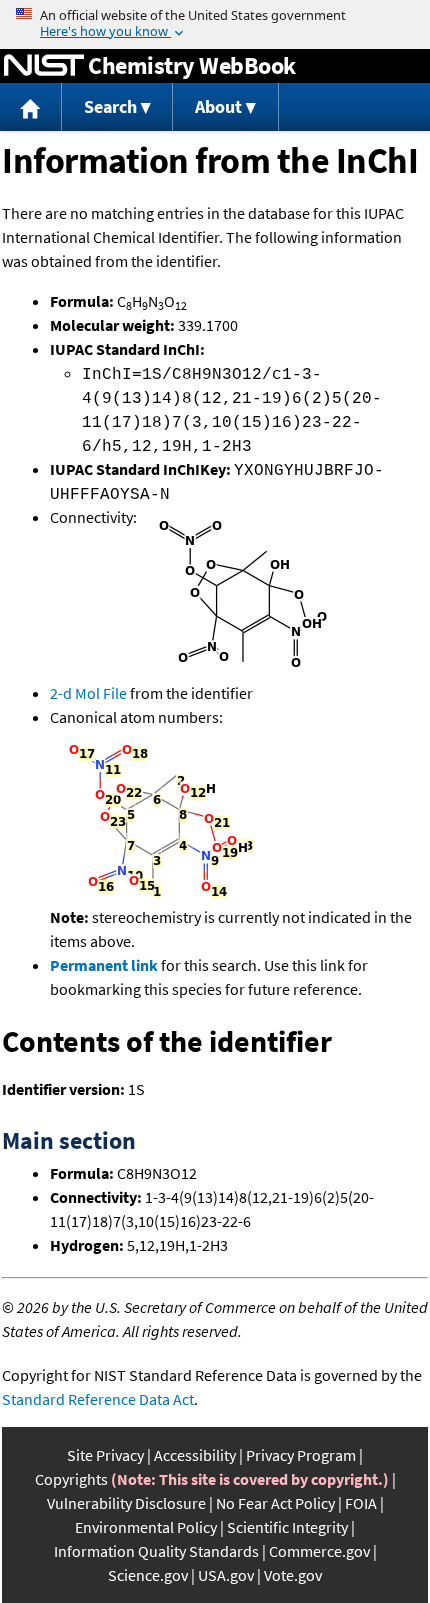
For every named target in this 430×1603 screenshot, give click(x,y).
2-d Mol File (88, 693)
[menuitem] (31, 107)
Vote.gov (293, 1575)
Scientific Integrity (287, 1527)
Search (110, 106)
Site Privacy (105, 1455)
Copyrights (71, 1479)
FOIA (361, 1503)
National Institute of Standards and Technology (44, 66)
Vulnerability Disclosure (126, 1503)
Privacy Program (301, 1455)
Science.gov (148, 1575)
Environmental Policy (146, 1527)
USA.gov (226, 1575)
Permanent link (104, 965)
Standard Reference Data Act (98, 1399)
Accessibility (195, 1455)
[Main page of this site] (31, 107)
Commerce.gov (319, 1551)
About (218, 106)
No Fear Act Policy (275, 1503)
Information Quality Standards (156, 1551)
